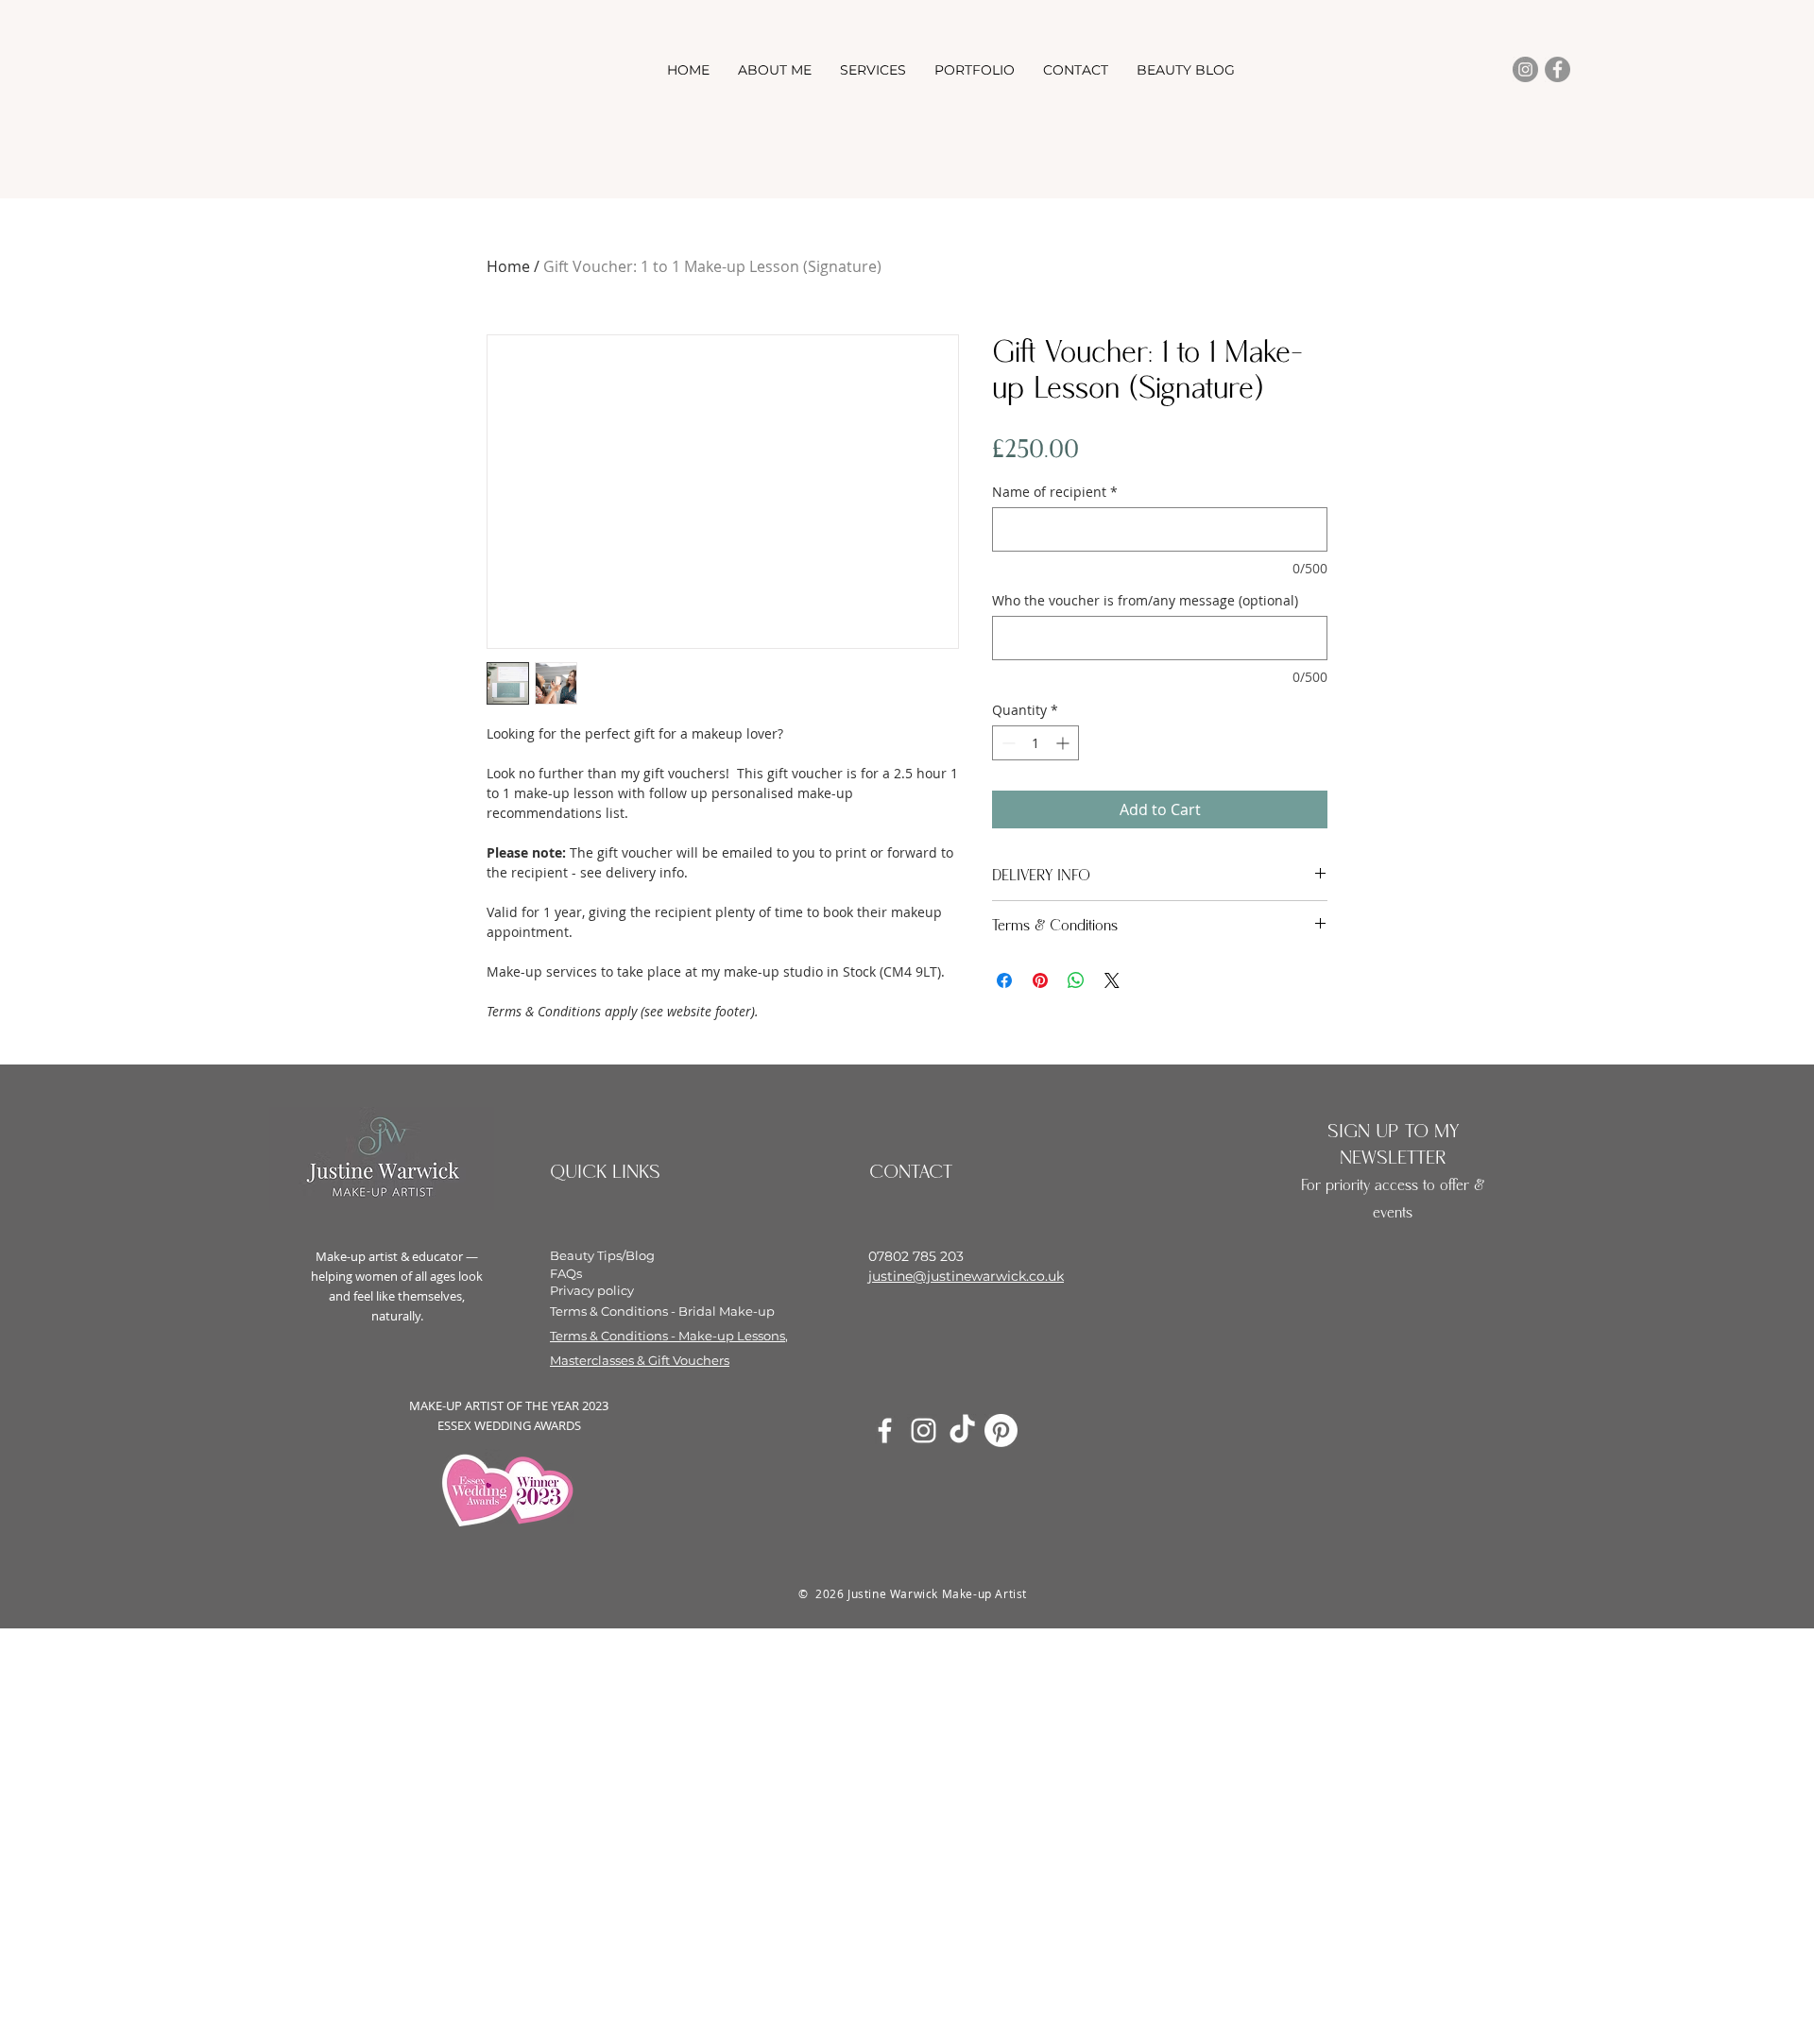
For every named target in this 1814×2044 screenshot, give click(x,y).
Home (508, 266)
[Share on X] (1112, 980)
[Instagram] (1525, 69)
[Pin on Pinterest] (1040, 980)
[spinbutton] (1035, 743)
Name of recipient (1055, 492)
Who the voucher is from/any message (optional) (1145, 600)
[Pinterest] (1001, 1431)
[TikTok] (962, 1431)
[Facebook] (1557, 69)
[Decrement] (1007, 743)
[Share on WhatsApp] (1076, 980)
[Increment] (1064, 743)
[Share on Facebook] (1004, 980)
